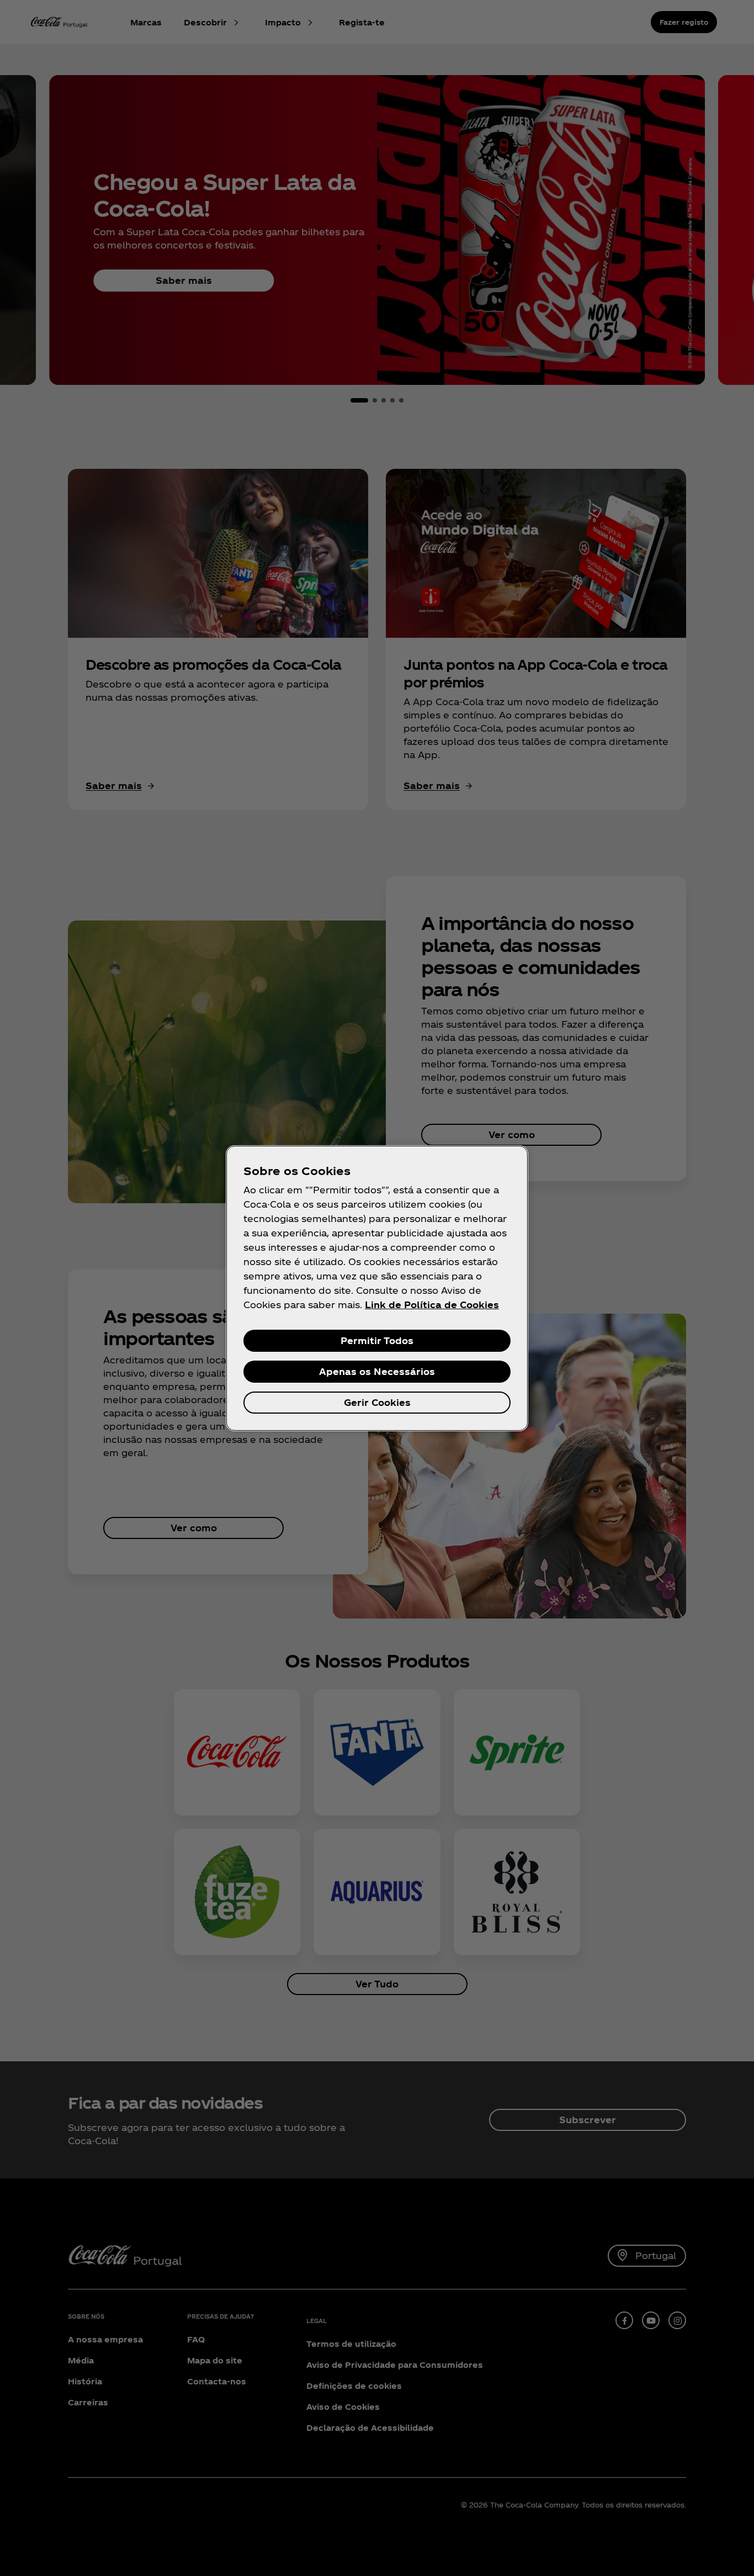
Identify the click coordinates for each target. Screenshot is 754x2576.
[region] (377, 1288)
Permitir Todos (377, 1340)
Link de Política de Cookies (432, 1305)
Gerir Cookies (377, 1402)
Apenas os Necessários (377, 1371)
